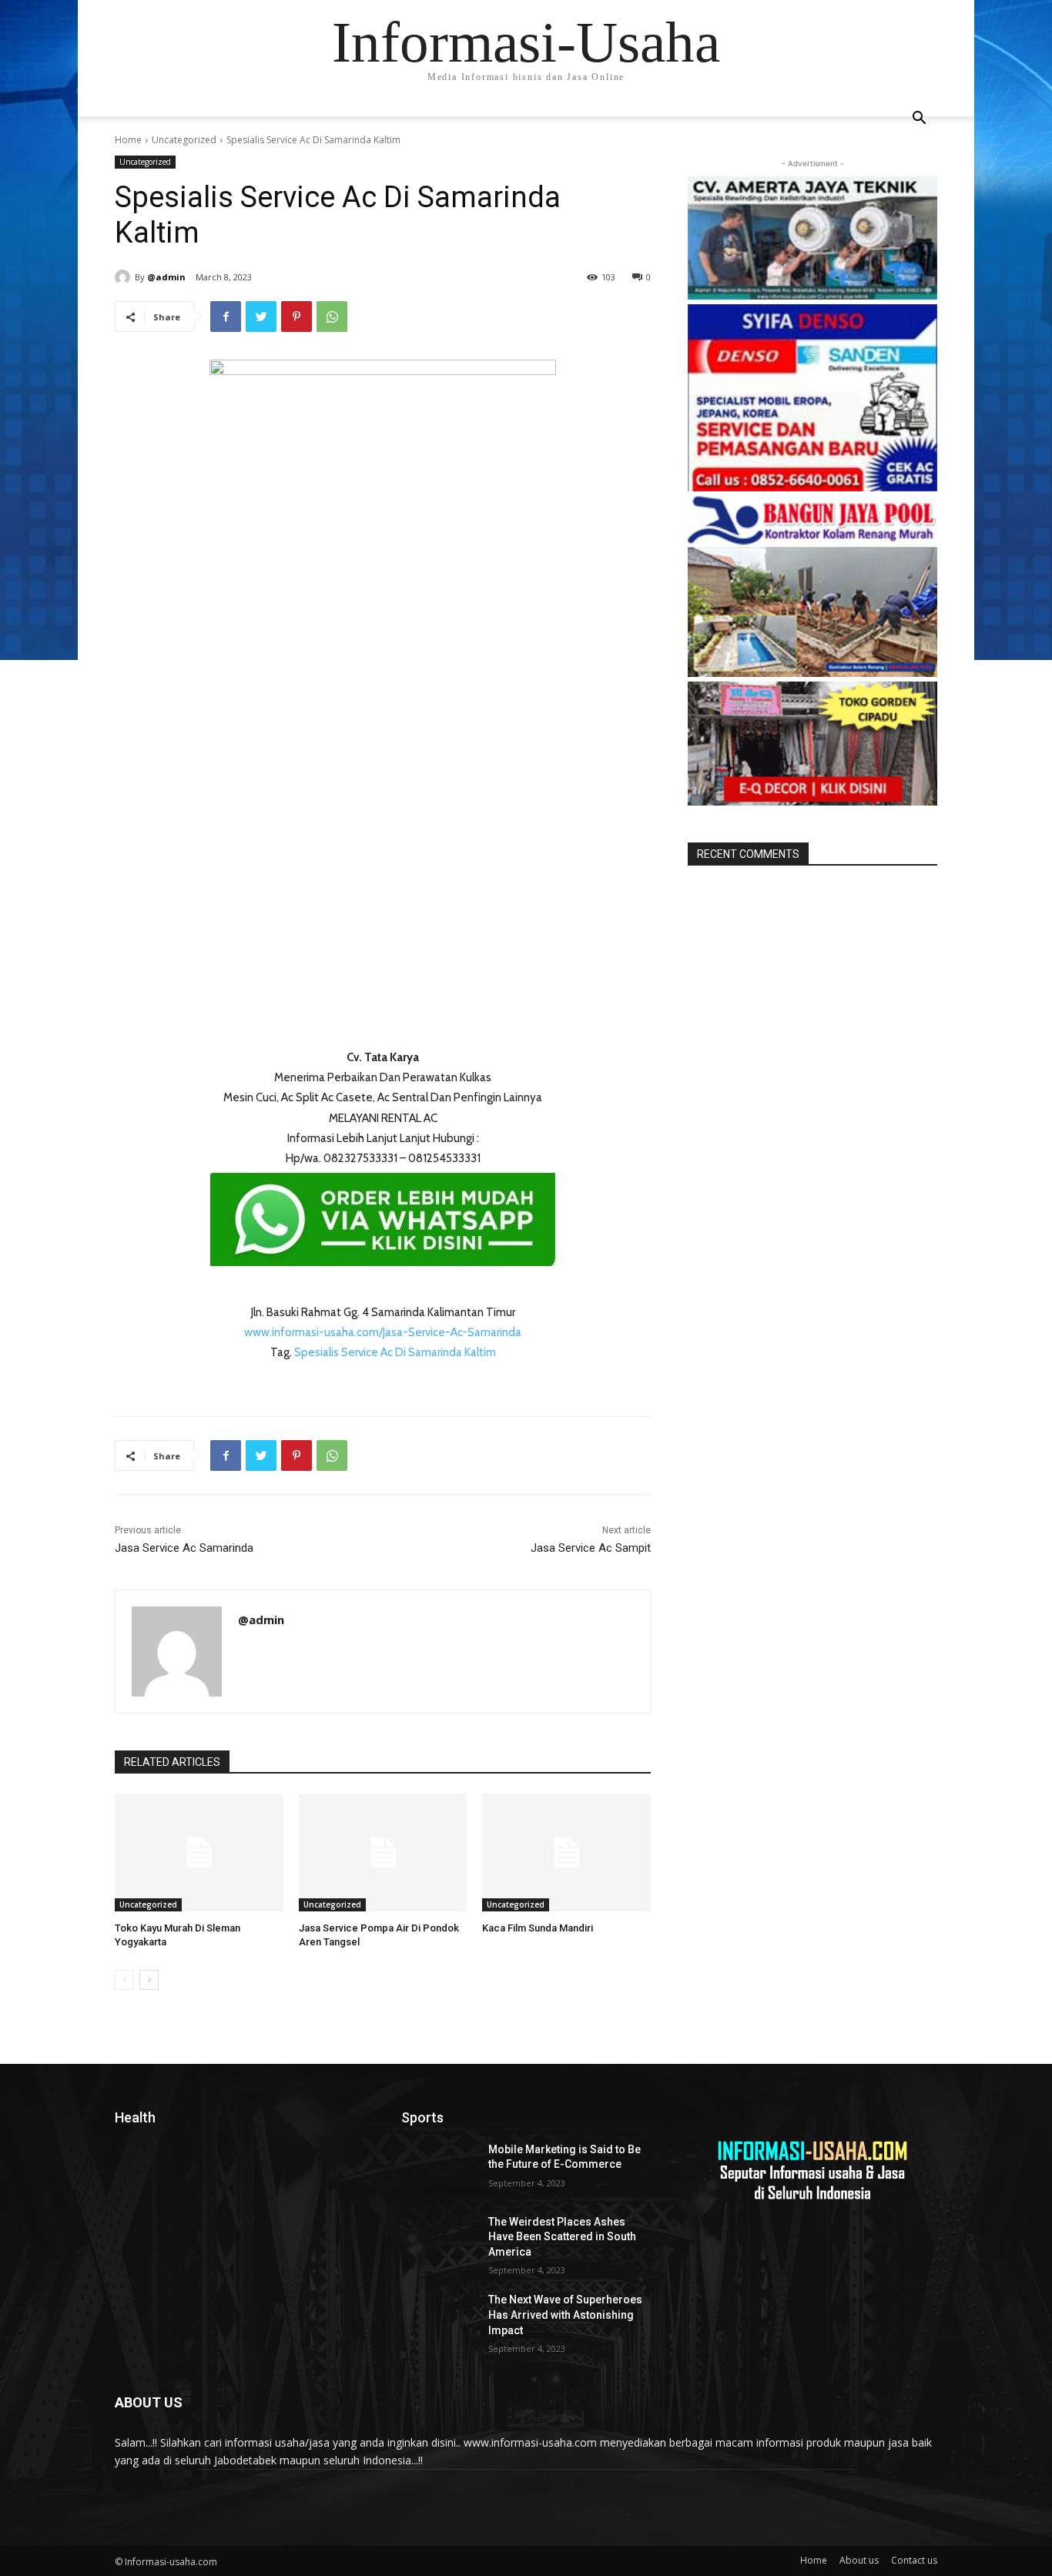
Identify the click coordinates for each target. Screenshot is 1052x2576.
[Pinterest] (297, 317)
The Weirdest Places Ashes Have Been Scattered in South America (562, 2237)
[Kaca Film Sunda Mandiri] (566, 1852)
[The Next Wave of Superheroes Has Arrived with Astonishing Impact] (439, 2319)
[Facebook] (226, 317)
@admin (166, 277)
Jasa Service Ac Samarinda (184, 1548)
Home (128, 140)
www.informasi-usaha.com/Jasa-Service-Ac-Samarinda (383, 1332)
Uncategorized (184, 140)
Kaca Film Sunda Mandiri (538, 1928)
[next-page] (149, 1980)
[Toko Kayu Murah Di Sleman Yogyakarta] (199, 1852)
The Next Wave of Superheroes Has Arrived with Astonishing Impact (565, 2315)
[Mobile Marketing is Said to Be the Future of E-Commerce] (439, 2169)
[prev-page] (124, 1980)
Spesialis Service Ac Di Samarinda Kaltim (395, 1352)
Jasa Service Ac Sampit (591, 1548)
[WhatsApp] (332, 317)
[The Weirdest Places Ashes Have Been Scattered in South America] (439, 2241)
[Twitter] (261, 317)
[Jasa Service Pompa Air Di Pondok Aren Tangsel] (383, 1852)
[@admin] (125, 277)
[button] (919, 120)
